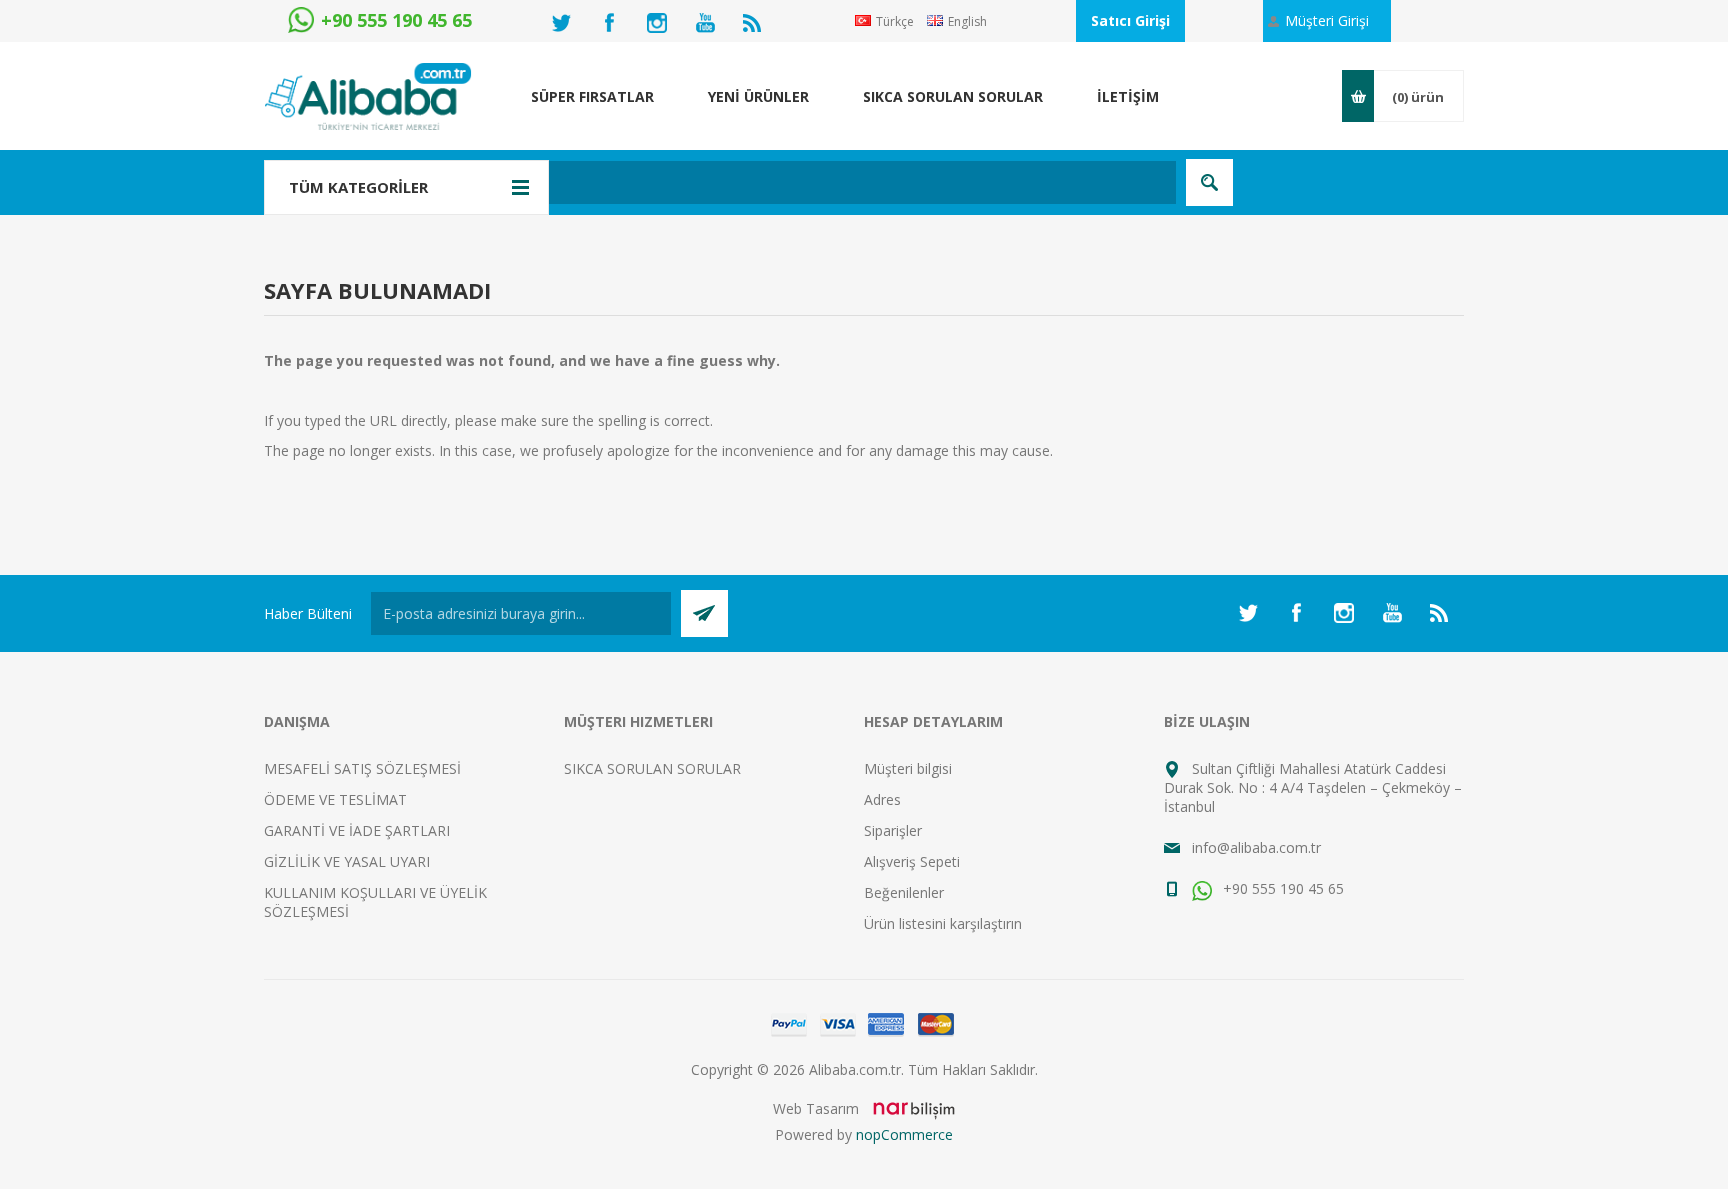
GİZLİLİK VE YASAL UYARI (347, 861)
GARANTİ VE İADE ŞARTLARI (357, 830)
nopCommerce (904, 1134)
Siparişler (893, 830)
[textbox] (758, 182)
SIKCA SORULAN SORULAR (652, 768)
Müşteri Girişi (1327, 20)
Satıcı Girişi (1130, 20)
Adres (882, 799)
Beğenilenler (904, 892)
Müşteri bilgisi (908, 768)
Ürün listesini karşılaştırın (943, 923)
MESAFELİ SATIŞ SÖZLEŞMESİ (362, 768)
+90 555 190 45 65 (1281, 888)
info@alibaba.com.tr (1256, 847)
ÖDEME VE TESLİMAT (335, 799)
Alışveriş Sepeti (912, 861)
